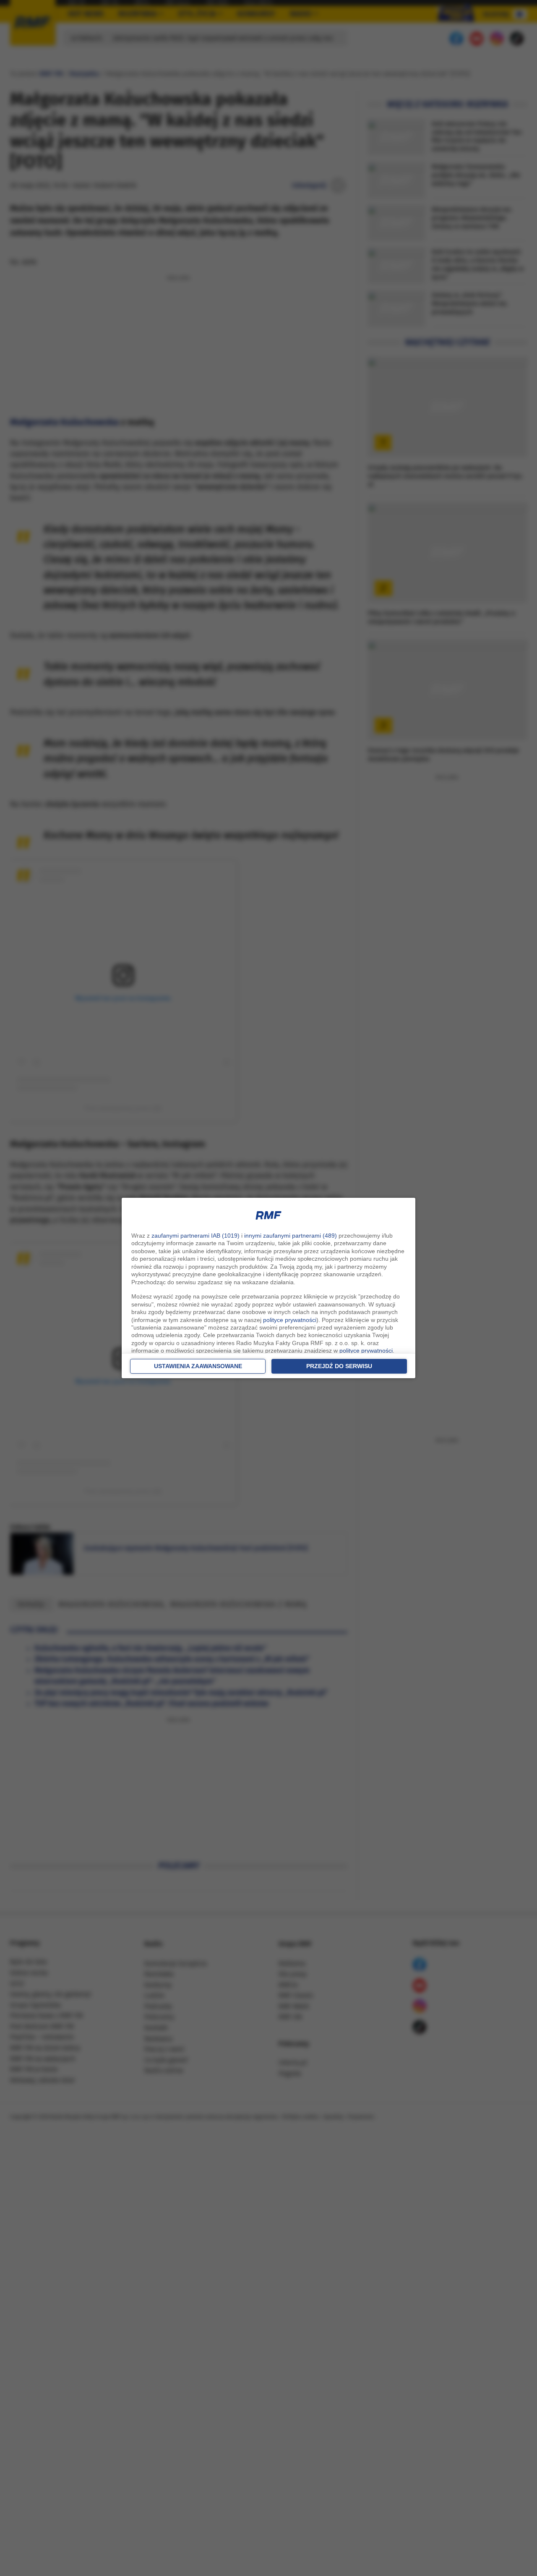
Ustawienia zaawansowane (198, 1366)
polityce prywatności (290, 1320)
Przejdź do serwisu (339, 1366)
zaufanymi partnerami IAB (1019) (196, 1236)
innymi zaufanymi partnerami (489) (291, 1236)
